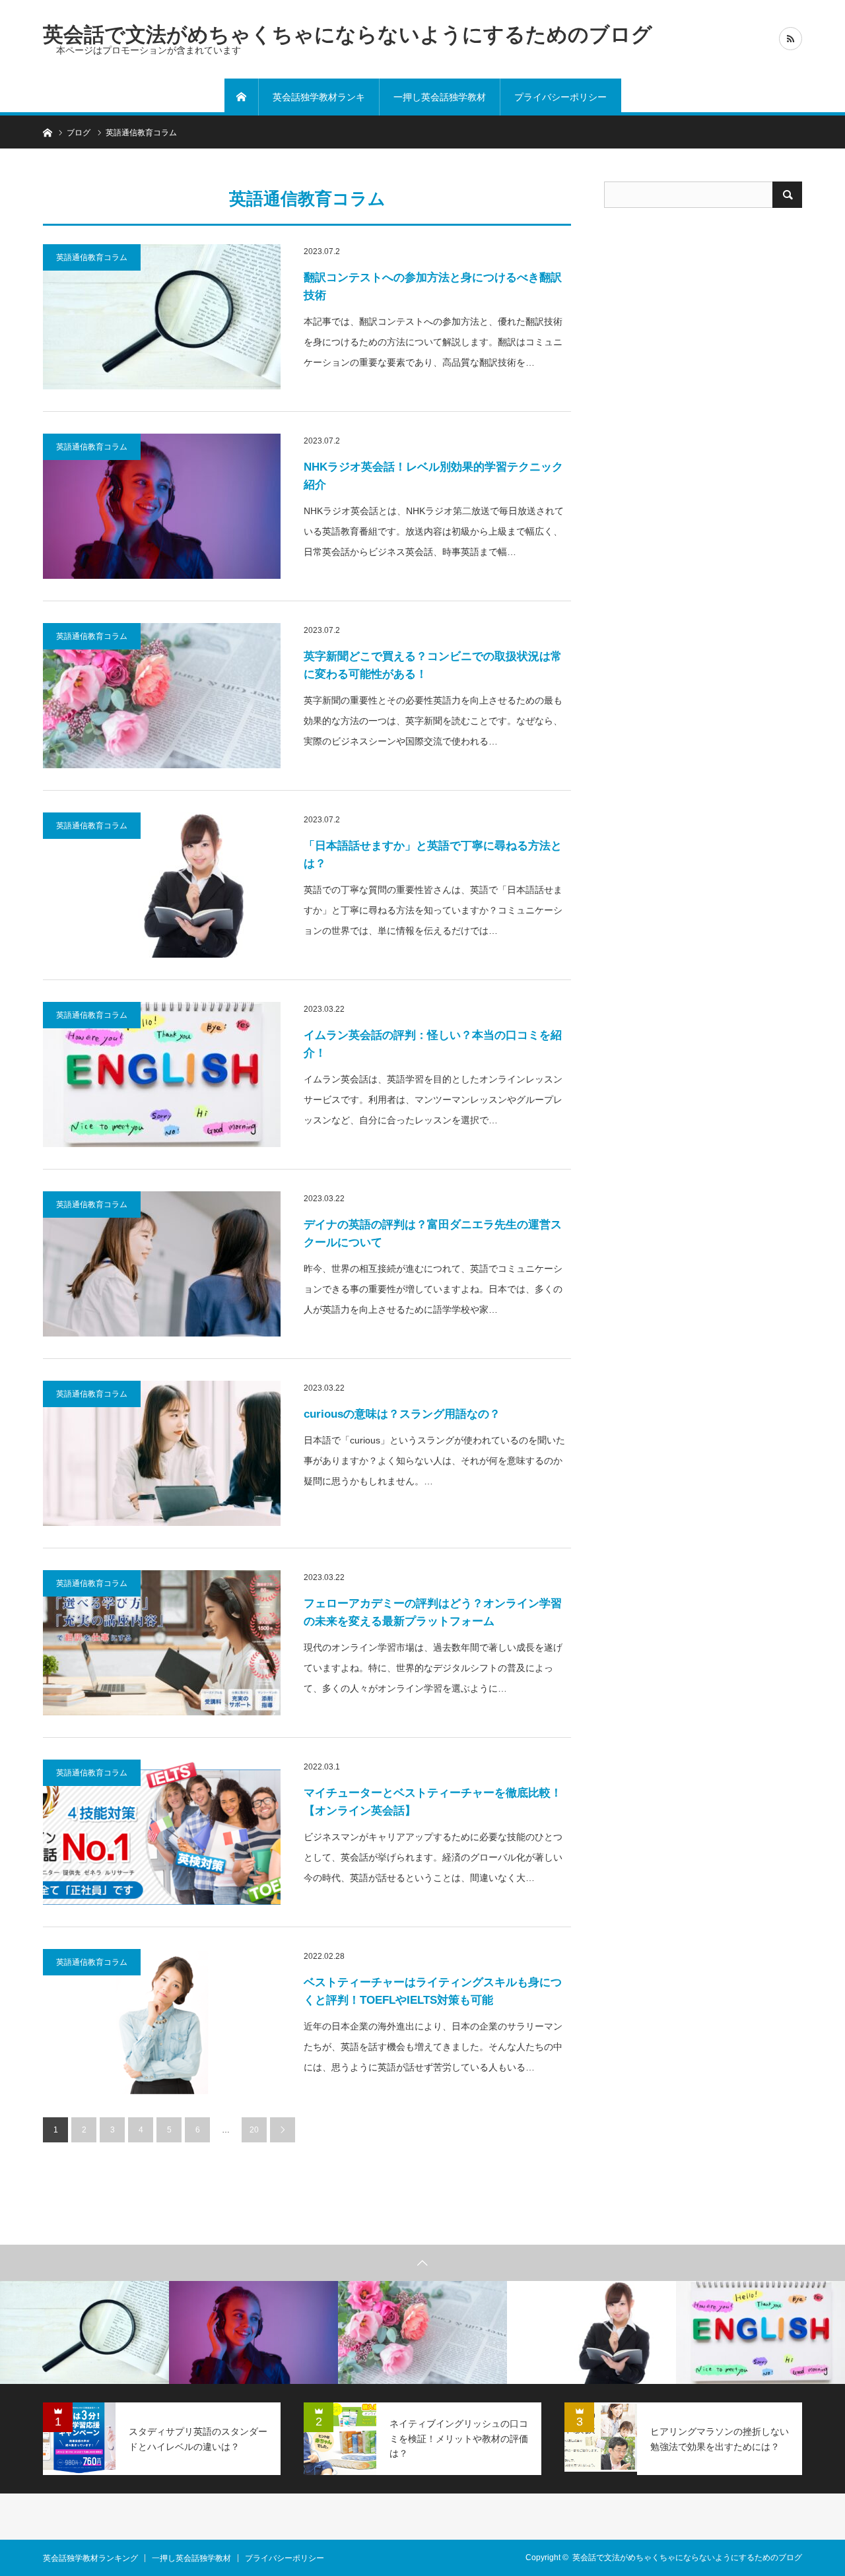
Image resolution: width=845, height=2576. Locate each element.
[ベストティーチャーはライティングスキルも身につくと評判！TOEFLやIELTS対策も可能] (162, 2022)
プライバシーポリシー (560, 97)
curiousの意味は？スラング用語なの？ (402, 1414)
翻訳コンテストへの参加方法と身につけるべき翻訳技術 (433, 286)
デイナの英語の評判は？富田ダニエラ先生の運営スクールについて (433, 1234)
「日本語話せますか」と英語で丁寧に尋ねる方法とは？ (433, 855)
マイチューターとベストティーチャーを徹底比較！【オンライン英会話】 (433, 1802)
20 (254, 2130)
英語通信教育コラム (92, 257)
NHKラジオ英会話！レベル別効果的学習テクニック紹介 (433, 476)
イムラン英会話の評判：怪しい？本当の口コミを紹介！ (433, 1044)
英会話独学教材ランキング (319, 104)
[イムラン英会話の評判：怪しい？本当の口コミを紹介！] (162, 1074)
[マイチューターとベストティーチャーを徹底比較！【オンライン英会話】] (162, 1832)
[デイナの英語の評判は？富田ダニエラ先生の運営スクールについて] (162, 1264)
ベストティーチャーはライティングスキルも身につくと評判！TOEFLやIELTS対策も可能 (433, 1991)
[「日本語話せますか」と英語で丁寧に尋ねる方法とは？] (162, 885)
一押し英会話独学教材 (440, 97)
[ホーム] (242, 97)
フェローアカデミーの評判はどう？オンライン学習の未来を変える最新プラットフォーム (433, 1612)
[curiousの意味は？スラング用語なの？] (162, 1453)
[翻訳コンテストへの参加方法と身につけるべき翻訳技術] (162, 317)
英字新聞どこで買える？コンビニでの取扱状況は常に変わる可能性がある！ (433, 665)
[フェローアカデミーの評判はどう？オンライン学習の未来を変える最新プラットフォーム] (162, 1643)
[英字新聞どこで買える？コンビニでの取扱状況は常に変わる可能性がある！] (162, 696)
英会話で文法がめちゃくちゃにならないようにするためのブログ (348, 34)
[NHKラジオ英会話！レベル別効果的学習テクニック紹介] (162, 506)
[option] (84, 2332)
